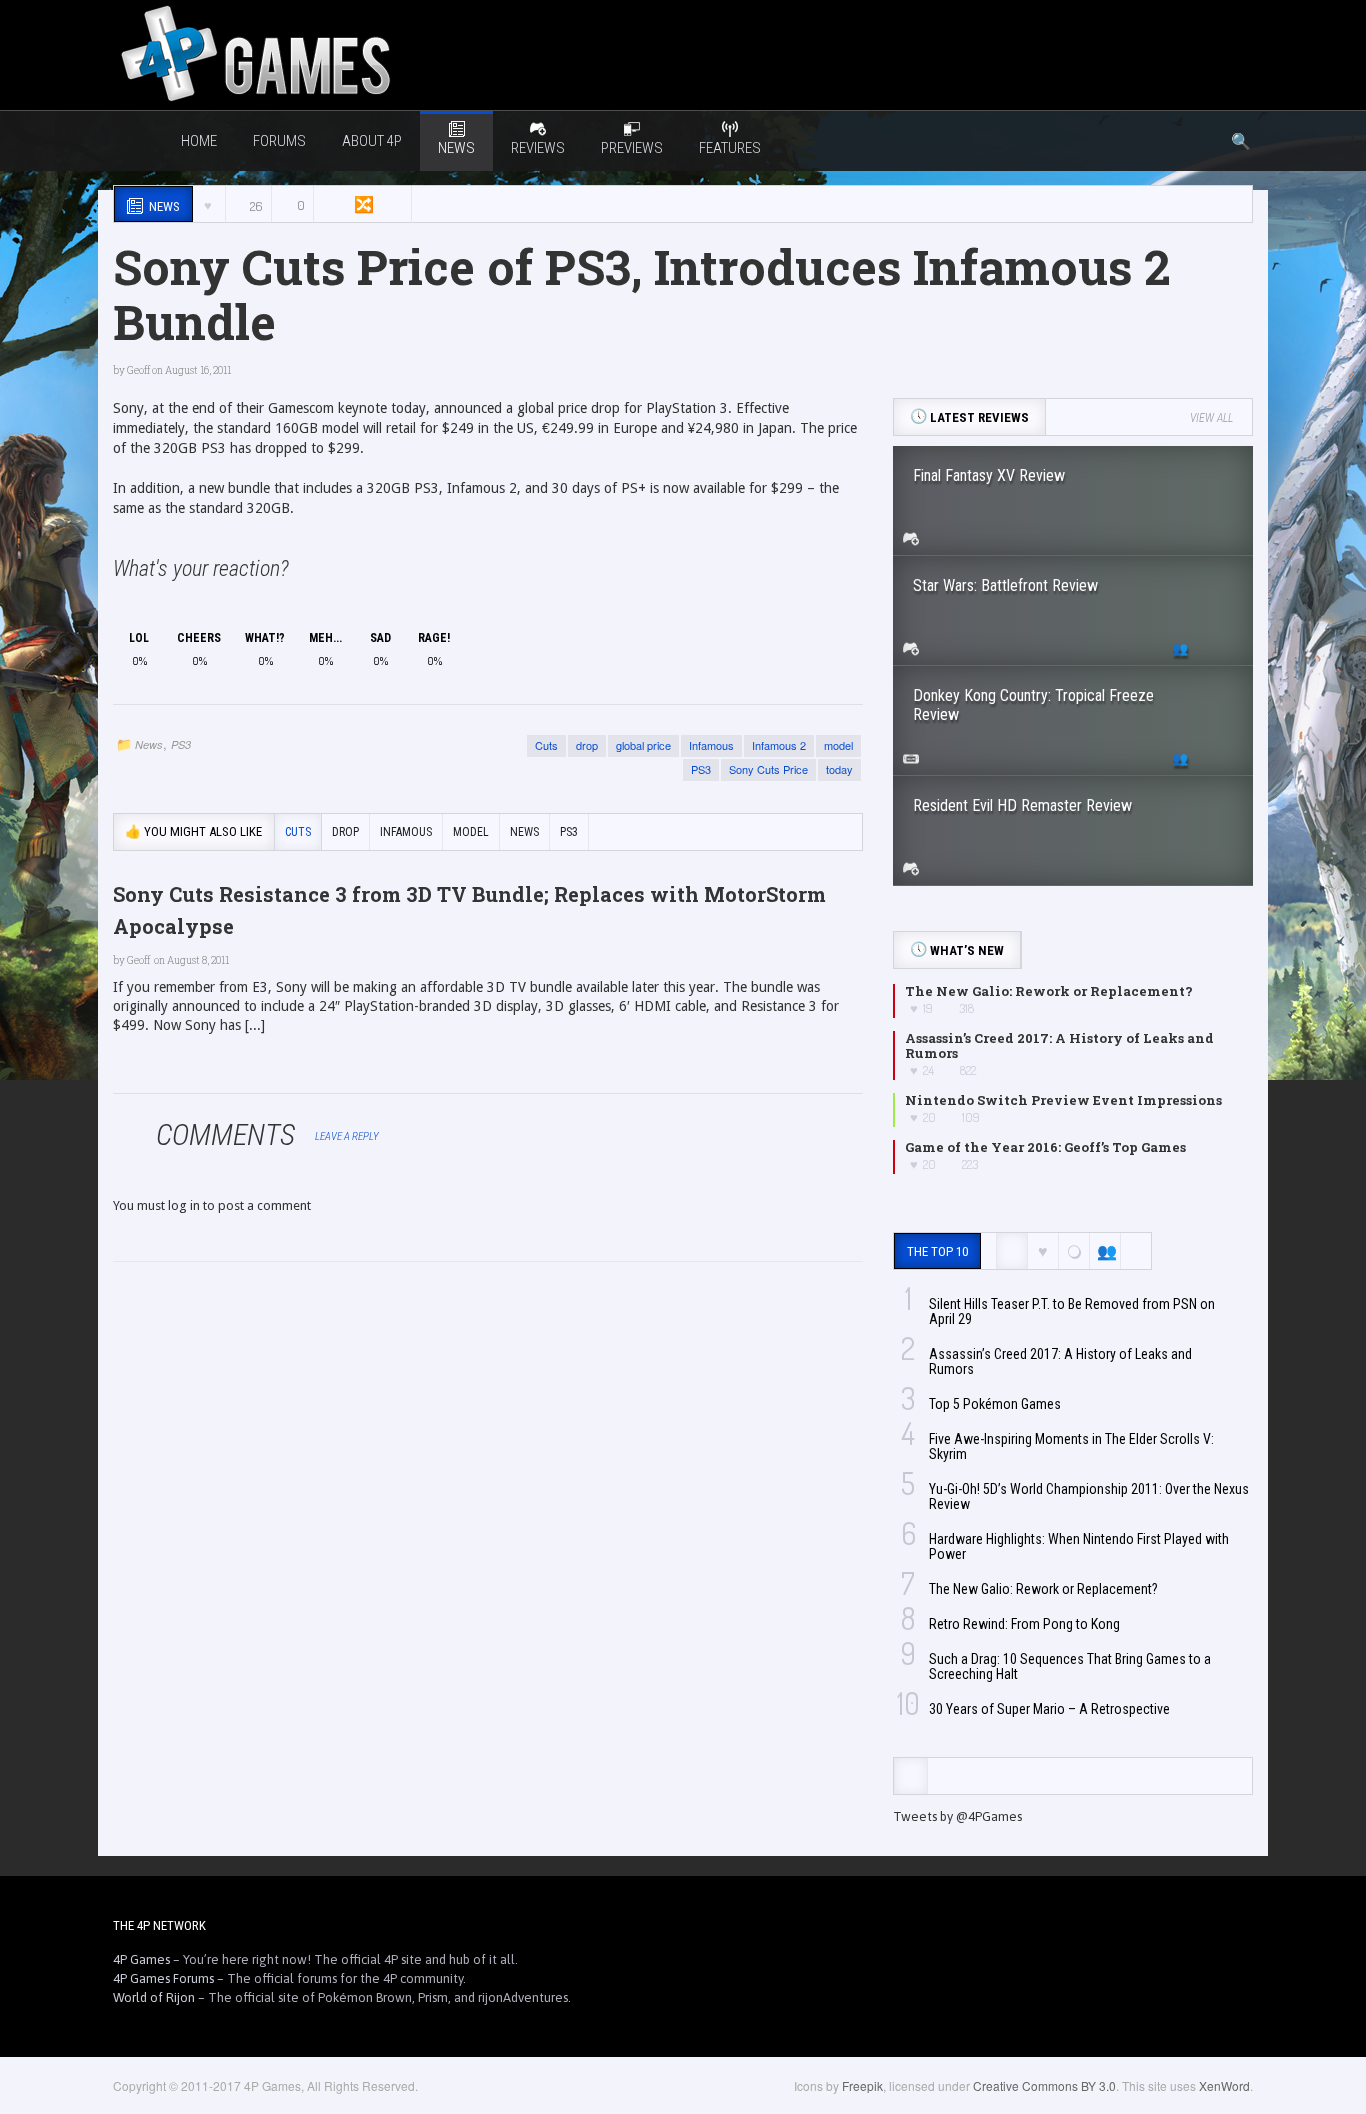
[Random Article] (362, 204)
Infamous (711, 745)
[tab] (910, 1776)
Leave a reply (348, 1136)
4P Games (141, 1959)
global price (643, 745)
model (838, 745)
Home (199, 141)
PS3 (181, 744)
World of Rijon (154, 1997)
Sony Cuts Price (768, 769)
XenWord (1224, 2085)
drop (587, 745)
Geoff (138, 370)
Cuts (546, 745)
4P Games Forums (163, 1978)
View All (1211, 418)
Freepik (862, 2085)
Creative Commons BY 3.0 (1044, 2085)
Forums (279, 141)
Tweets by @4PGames (957, 1816)
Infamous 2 (779, 745)
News (149, 744)
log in (184, 1205)
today (839, 769)
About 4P (372, 141)
